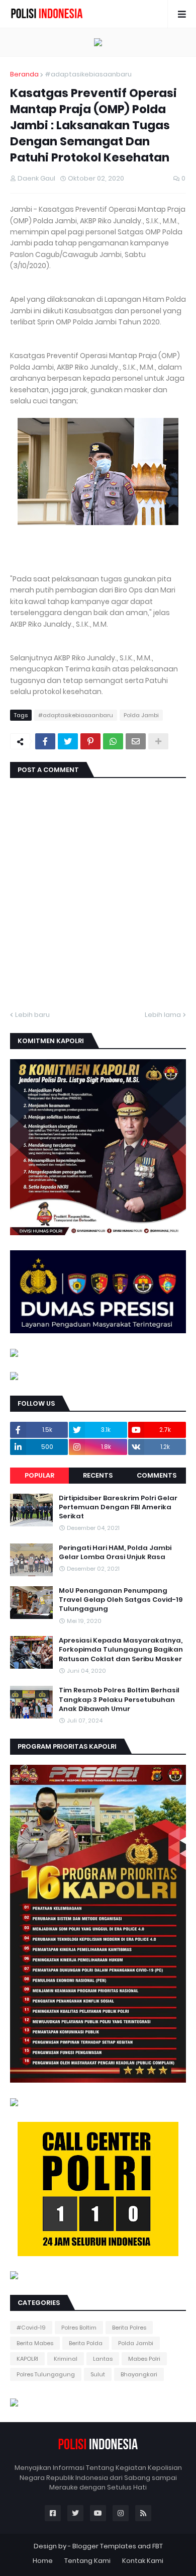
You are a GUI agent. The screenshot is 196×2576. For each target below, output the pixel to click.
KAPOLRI (27, 2359)
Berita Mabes (35, 2343)
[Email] (136, 741)
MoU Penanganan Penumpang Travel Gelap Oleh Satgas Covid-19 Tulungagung (121, 1600)
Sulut (98, 2374)
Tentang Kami (87, 2561)
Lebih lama (163, 1015)
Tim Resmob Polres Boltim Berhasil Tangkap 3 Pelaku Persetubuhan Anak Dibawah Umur (119, 1699)
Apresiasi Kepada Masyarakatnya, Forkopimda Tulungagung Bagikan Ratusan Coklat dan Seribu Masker (121, 1650)
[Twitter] (68, 741)
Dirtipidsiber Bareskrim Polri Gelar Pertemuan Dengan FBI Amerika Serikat (118, 1507)
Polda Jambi (141, 715)
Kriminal (66, 2359)
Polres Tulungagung (46, 2374)
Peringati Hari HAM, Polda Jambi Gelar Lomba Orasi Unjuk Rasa (115, 1553)
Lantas (103, 2359)
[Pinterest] (90, 741)
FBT (158, 2546)
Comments (157, 1475)
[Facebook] (45, 741)
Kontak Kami (143, 2561)
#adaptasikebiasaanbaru (88, 74)
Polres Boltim (79, 2328)
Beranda (24, 74)
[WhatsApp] (113, 741)
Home (43, 2561)
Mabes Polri (144, 2359)
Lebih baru (32, 1015)
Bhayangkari (139, 2374)
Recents (98, 1475)
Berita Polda (86, 2343)
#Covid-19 (31, 2328)
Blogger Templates (104, 2546)
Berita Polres (129, 2328)
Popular (39, 1475)
